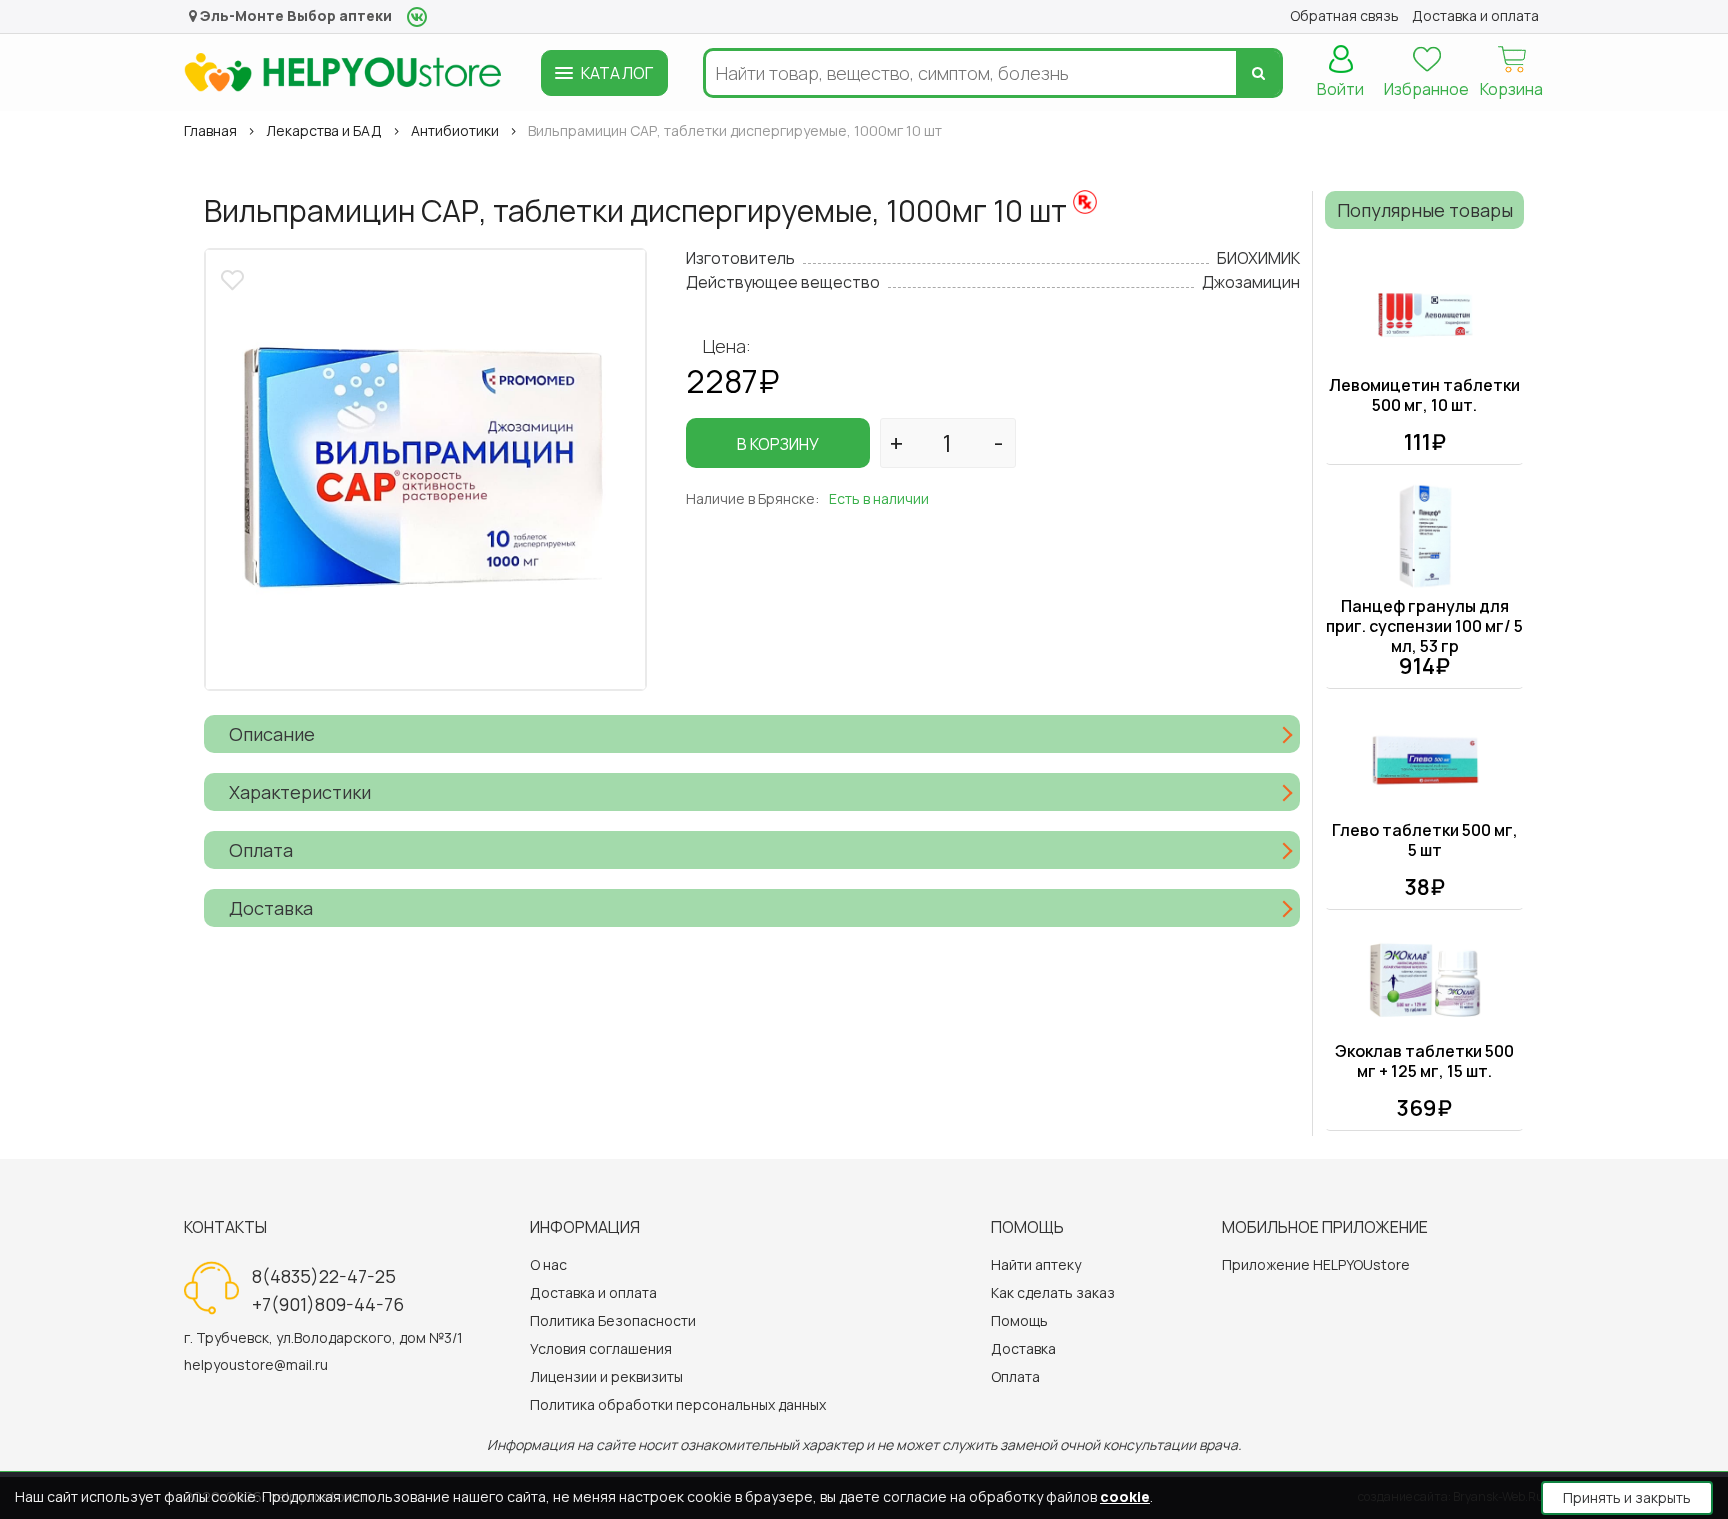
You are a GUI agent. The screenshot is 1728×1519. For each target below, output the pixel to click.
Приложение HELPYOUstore (1316, 1264)
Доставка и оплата (593, 1292)
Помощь (1019, 1320)
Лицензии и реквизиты (606, 1376)
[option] (425, 469)
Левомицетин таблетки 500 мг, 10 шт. (1424, 395)
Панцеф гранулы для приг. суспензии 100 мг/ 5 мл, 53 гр (1424, 626)
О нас (548, 1264)
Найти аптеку (1036, 1264)
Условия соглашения (601, 1348)
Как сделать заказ (1053, 1292)
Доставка (1023, 1348)
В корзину (778, 444)
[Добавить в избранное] (235, 277)
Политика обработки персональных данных (678, 1404)
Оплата (1015, 1376)
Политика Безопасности (613, 1320)
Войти (1340, 89)
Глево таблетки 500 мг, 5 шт (1425, 840)
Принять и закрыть (1627, 1497)
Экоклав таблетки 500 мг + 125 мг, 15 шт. (1424, 1061)
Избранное (1426, 89)
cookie (1125, 1496)
